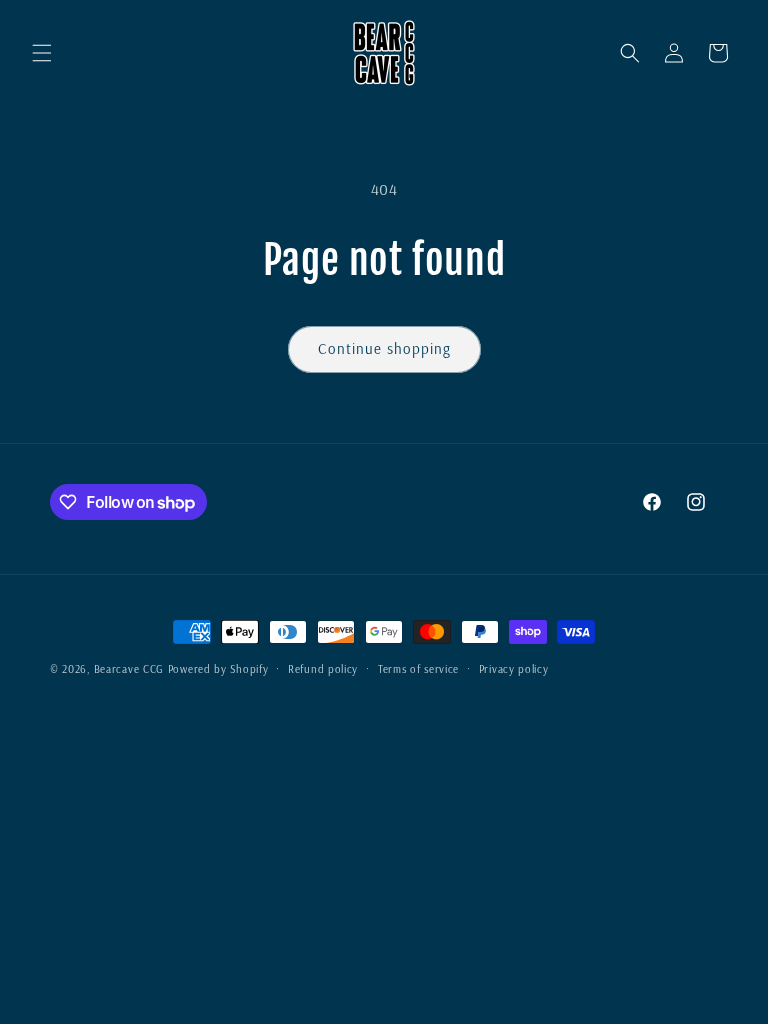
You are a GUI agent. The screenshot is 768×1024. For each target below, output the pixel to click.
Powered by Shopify (218, 669)
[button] (42, 53)
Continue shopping (384, 348)
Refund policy (323, 669)
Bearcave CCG (129, 669)
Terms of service (418, 669)
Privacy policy (514, 669)
